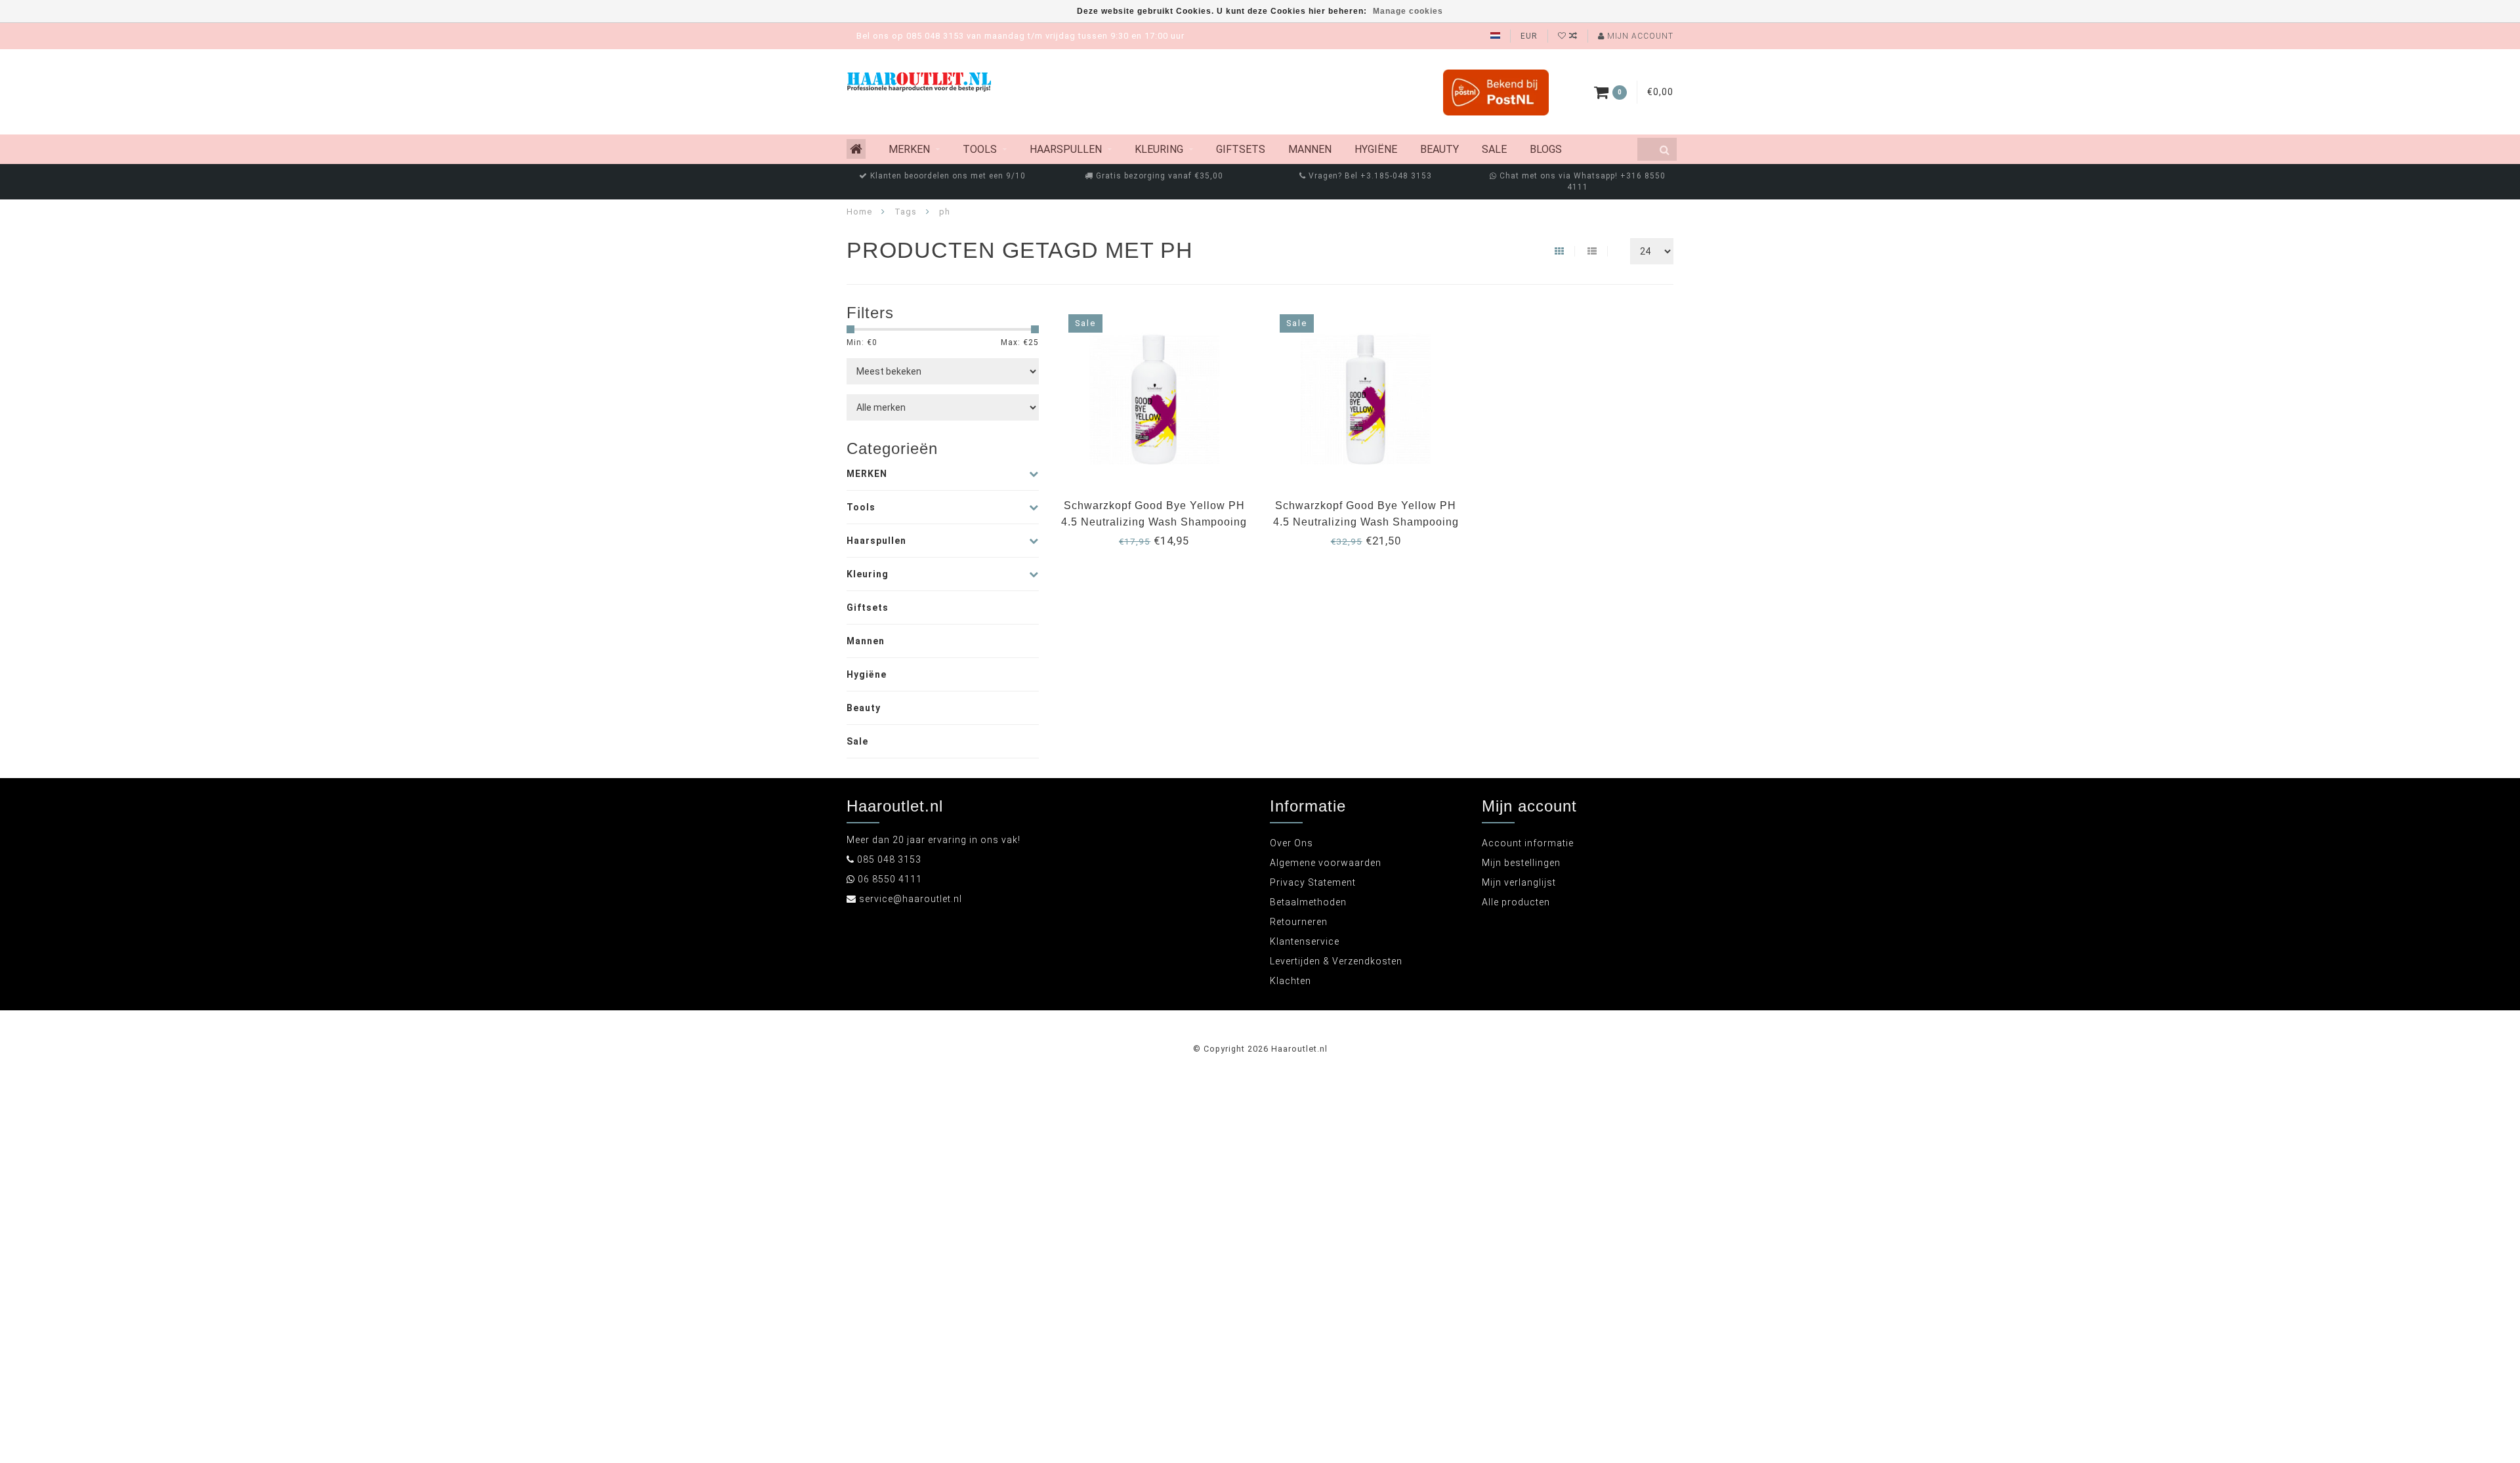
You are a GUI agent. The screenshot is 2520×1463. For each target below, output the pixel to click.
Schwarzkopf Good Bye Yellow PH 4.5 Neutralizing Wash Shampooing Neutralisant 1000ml (1366, 522)
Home (859, 212)
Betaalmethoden (1308, 902)
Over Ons (1291, 843)
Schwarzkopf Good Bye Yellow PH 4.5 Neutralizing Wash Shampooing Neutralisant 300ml (1154, 522)
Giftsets (1241, 149)
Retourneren (1299, 922)
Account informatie (1528, 843)
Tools (980, 149)
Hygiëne (1376, 149)
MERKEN (909, 149)
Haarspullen (1066, 149)
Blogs (1546, 149)
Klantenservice (1305, 941)
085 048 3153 (889, 859)
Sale (1494, 149)
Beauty (1439, 149)
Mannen (1310, 149)
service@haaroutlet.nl (911, 899)
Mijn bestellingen (1521, 863)
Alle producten (1516, 902)
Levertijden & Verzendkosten (1336, 961)
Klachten (1291, 981)
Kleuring (1159, 149)
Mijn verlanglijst (1519, 882)
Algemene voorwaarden (1326, 863)
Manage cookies (1408, 11)
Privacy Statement (1313, 882)
